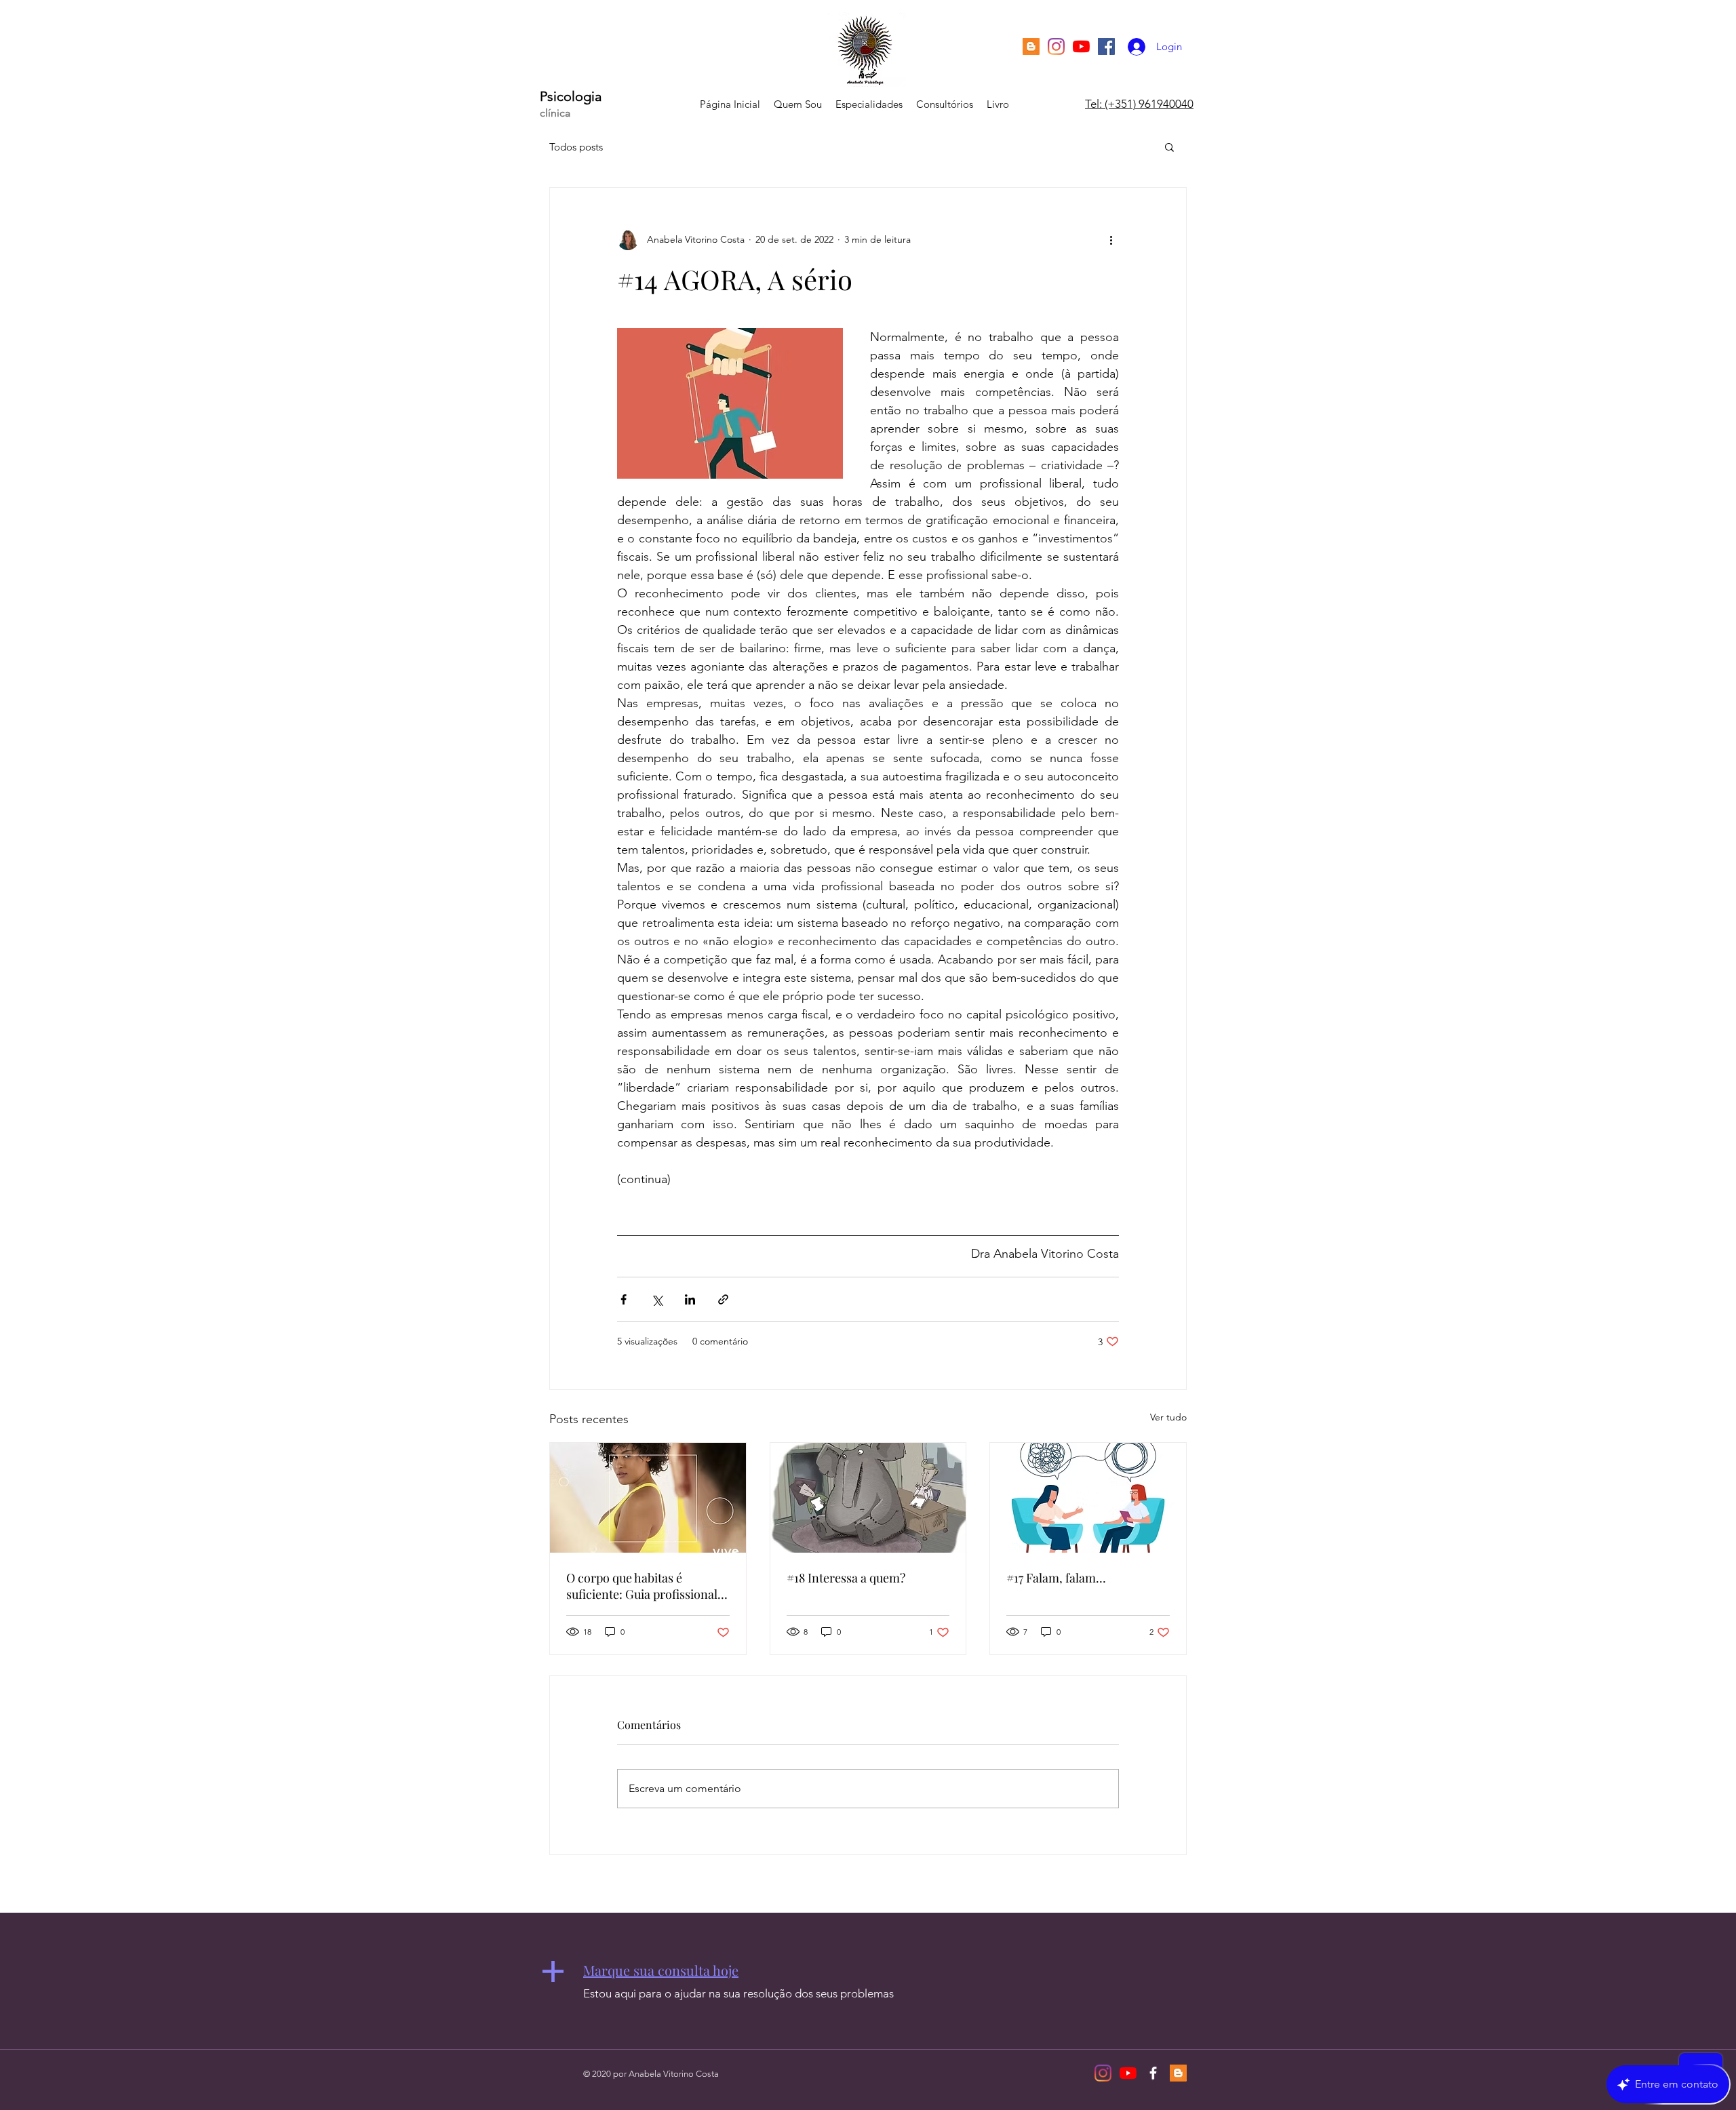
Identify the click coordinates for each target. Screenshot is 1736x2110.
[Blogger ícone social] (1031, 46)
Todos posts (576, 147)
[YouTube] (1081, 46)
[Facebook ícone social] (1106, 46)
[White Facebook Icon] (1153, 2073)
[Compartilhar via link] (723, 1299)
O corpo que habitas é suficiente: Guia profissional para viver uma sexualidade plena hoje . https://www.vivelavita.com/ (643, 1586)
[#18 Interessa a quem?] (868, 1498)
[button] (1169, 146)
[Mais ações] (1111, 239)
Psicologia (571, 96)
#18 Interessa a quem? (846, 1578)
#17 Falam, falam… (1056, 1578)
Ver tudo (1168, 1417)
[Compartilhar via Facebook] (624, 1299)
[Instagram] (1056, 46)
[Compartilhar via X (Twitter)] (657, 1299)
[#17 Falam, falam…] (1088, 1498)
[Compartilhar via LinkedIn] (690, 1299)
